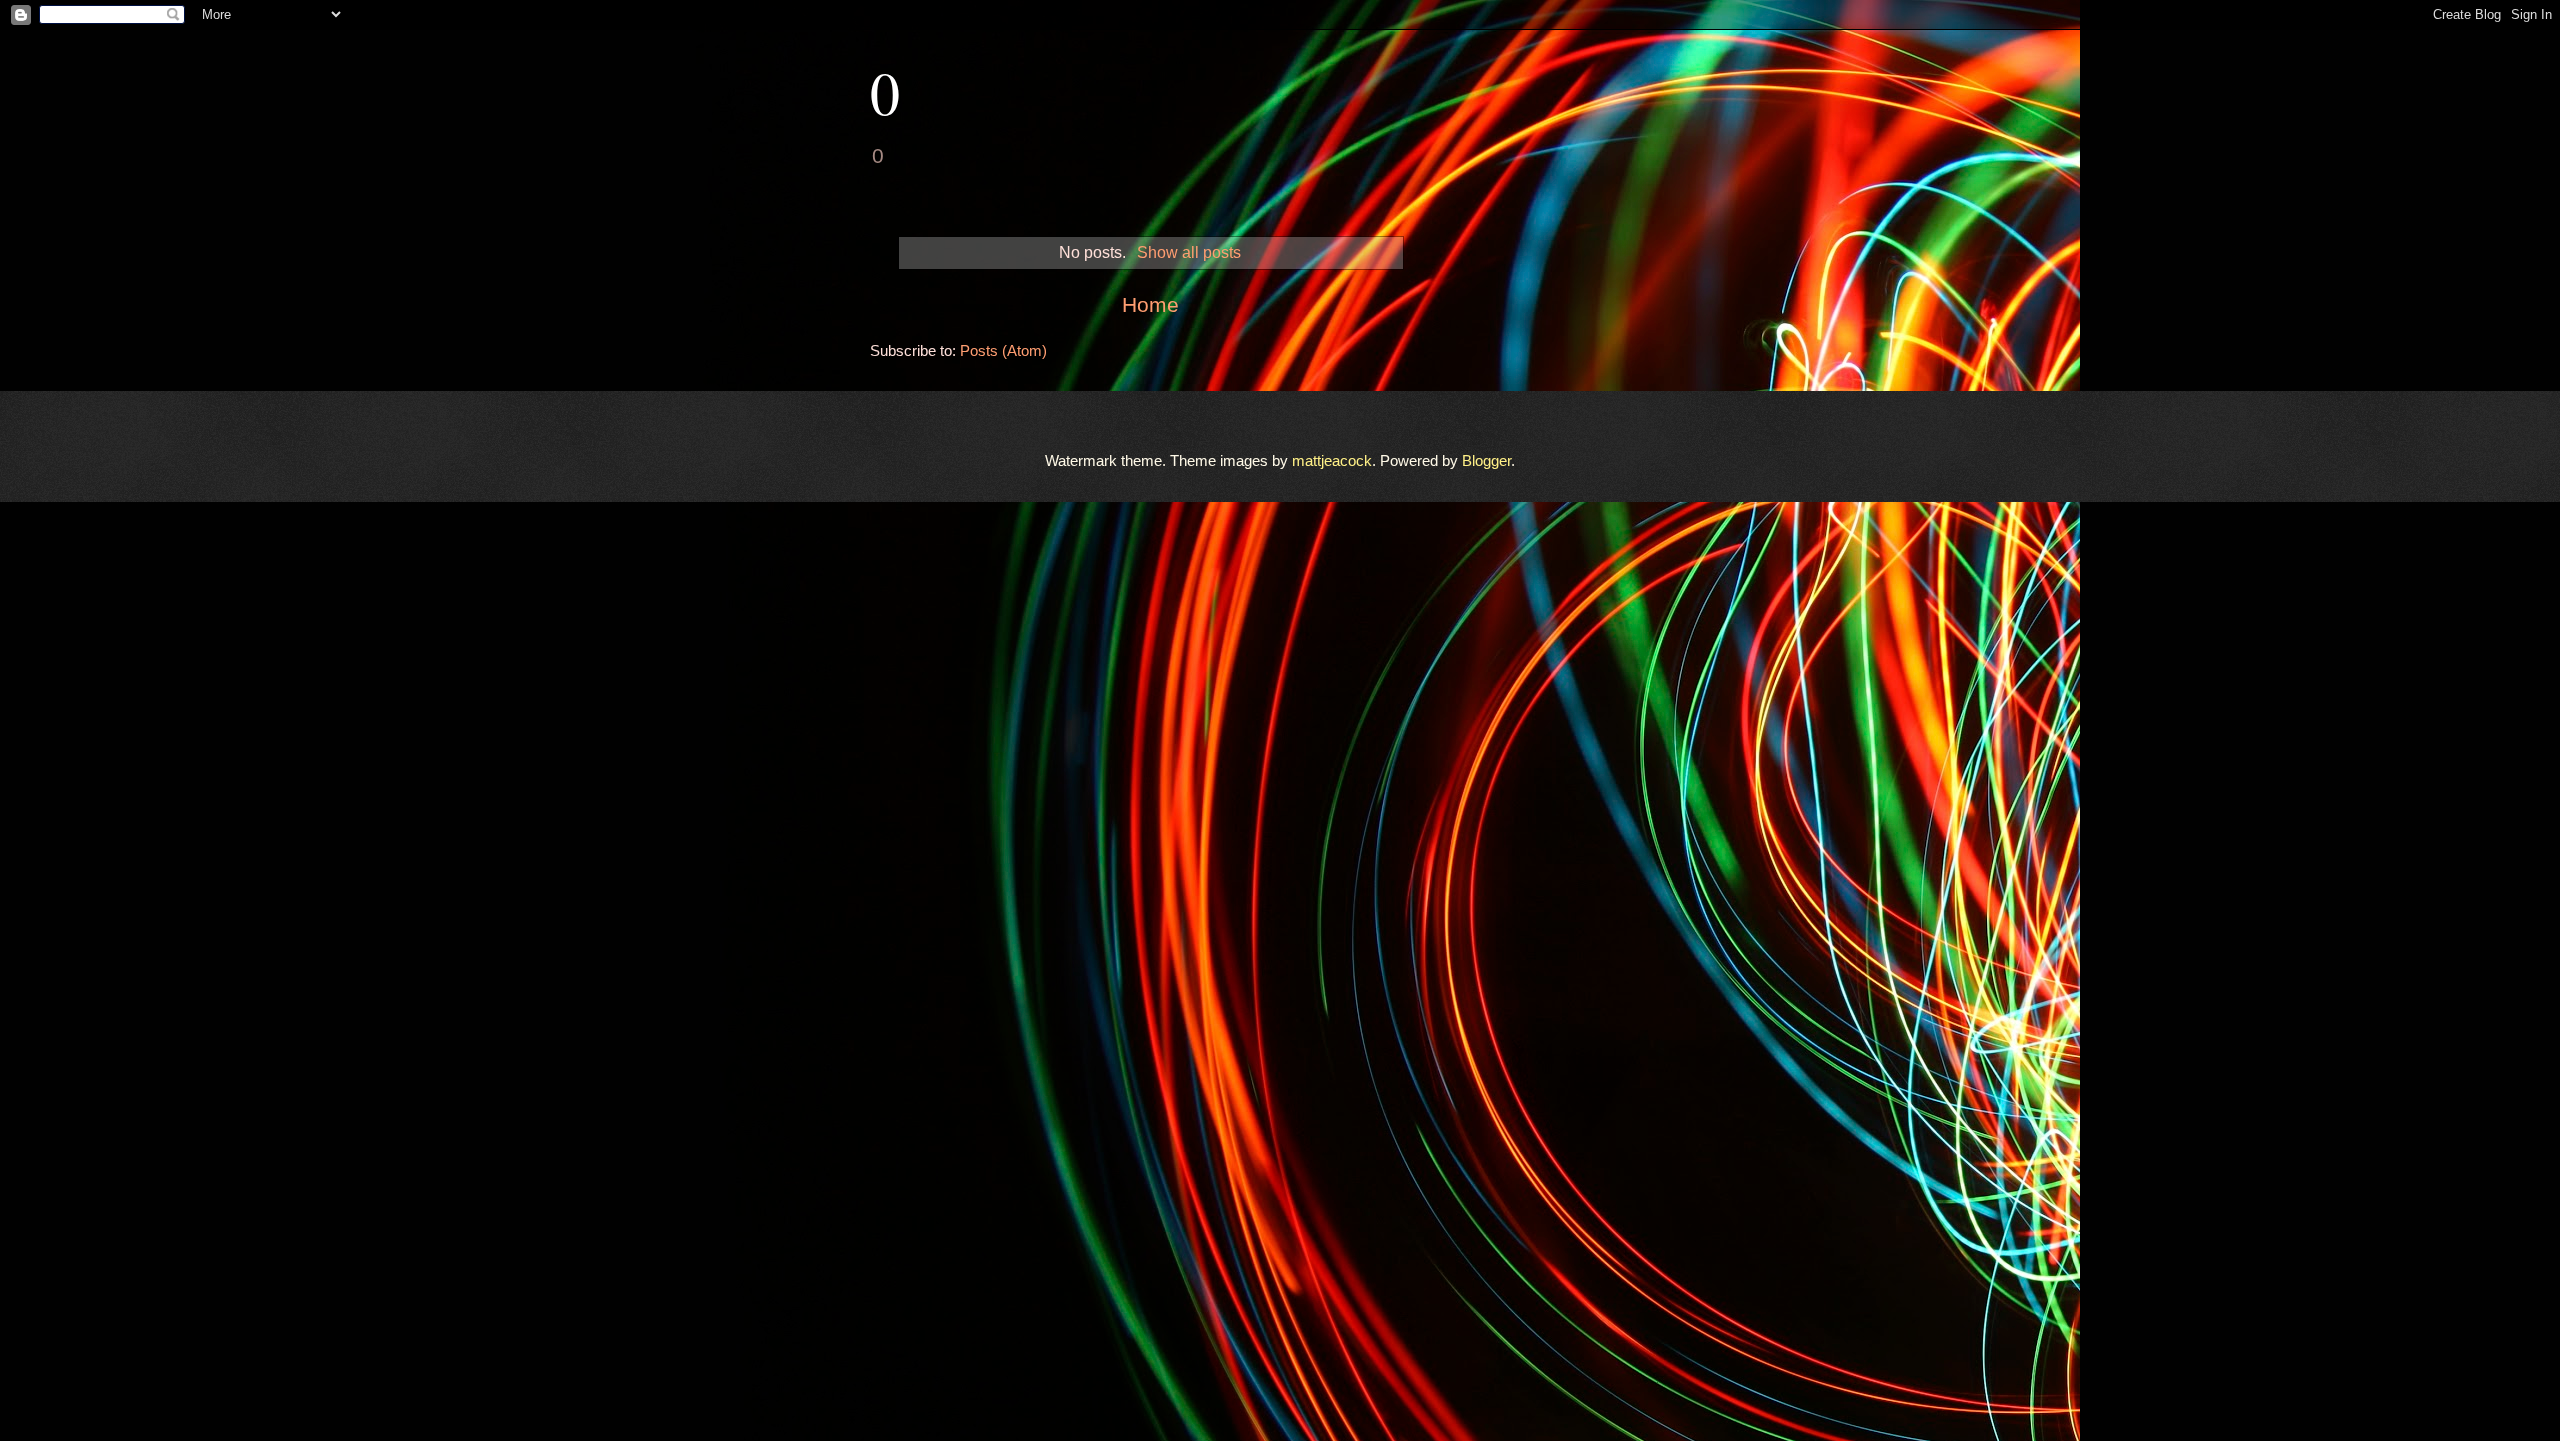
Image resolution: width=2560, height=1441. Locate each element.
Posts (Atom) (1003, 351)
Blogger (1486, 461)
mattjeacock (1332, 461)
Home (1150, 304)
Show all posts (1188, 252)
